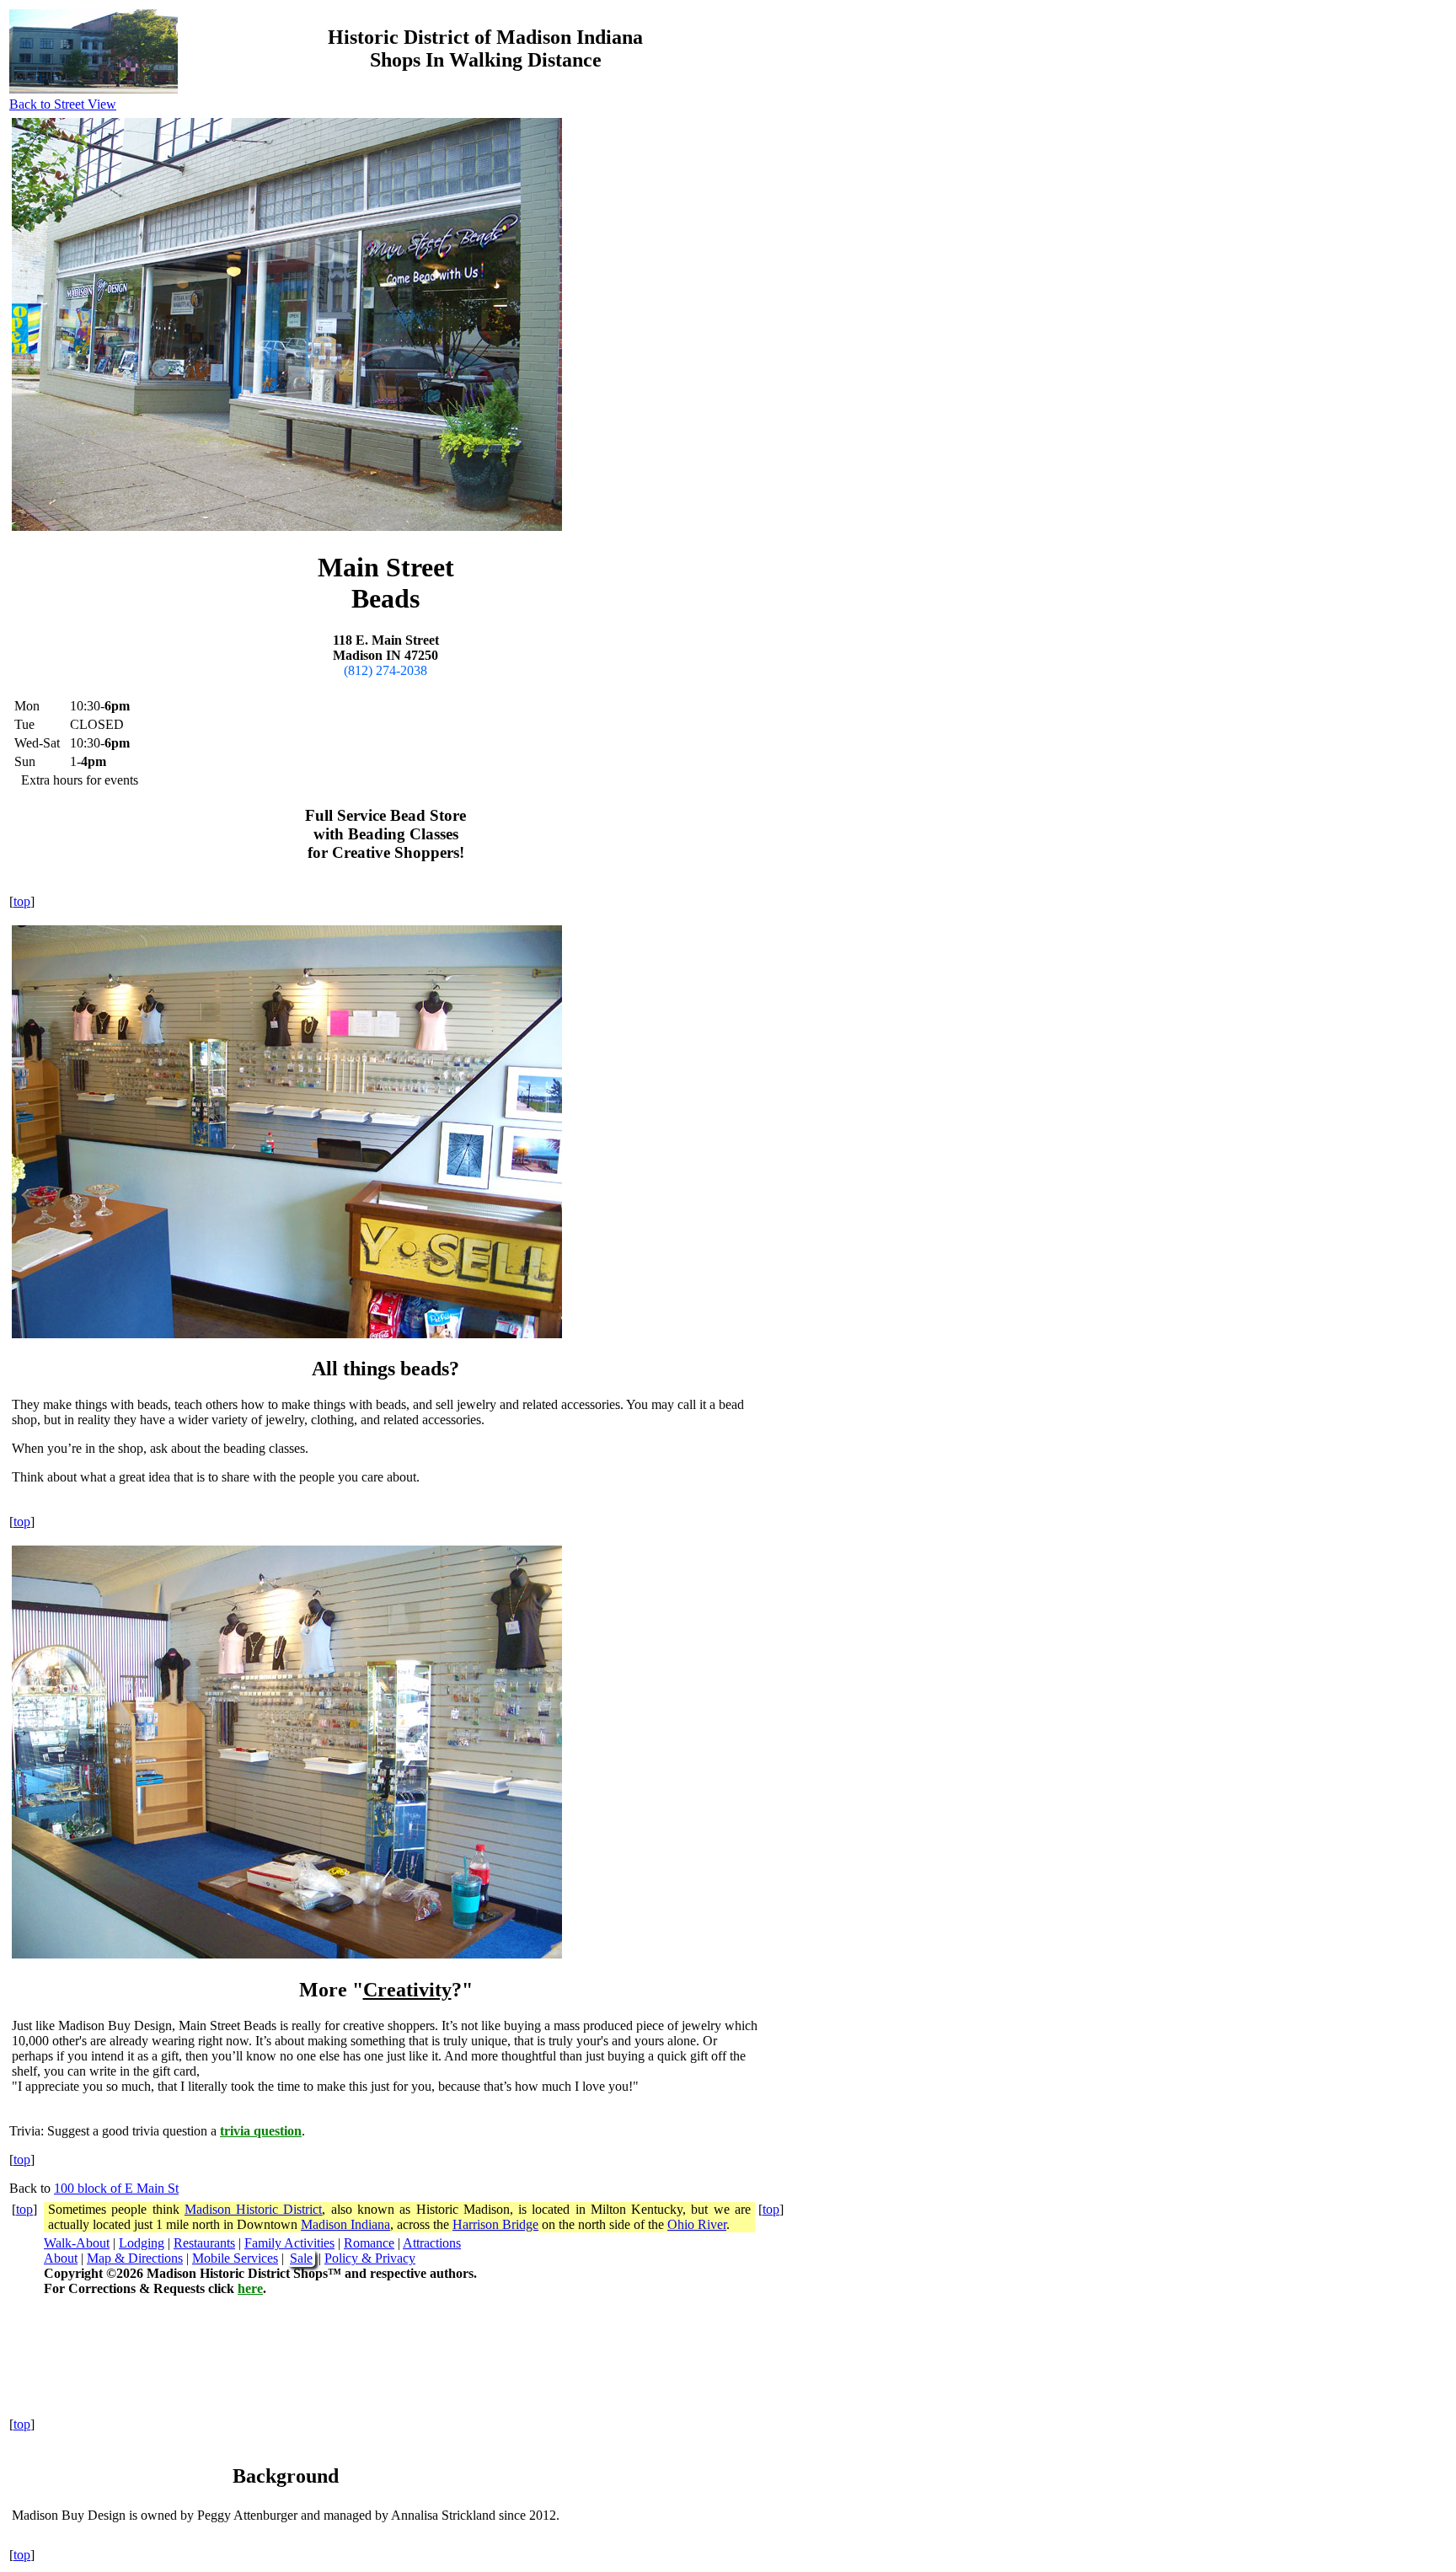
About (61, 2258)
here (250, 2288)
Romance (369, 2243)
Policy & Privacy (370, 2258)
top (22, 901)
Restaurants (204, 2243)
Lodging (142, 2243)
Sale (301, 2258)
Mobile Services (235, 2258)
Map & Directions (135, 2258)
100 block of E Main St (116, 2188)
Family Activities (289, 2243)
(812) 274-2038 (385, 670)
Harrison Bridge (495, 2224)
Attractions (432, 2243)
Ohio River (697, 2224)
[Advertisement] (1009, 276)
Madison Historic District (254, 2209)
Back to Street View (63, 104)
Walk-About (77, 2243)
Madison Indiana (345, 2224)
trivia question (261, 2131)
